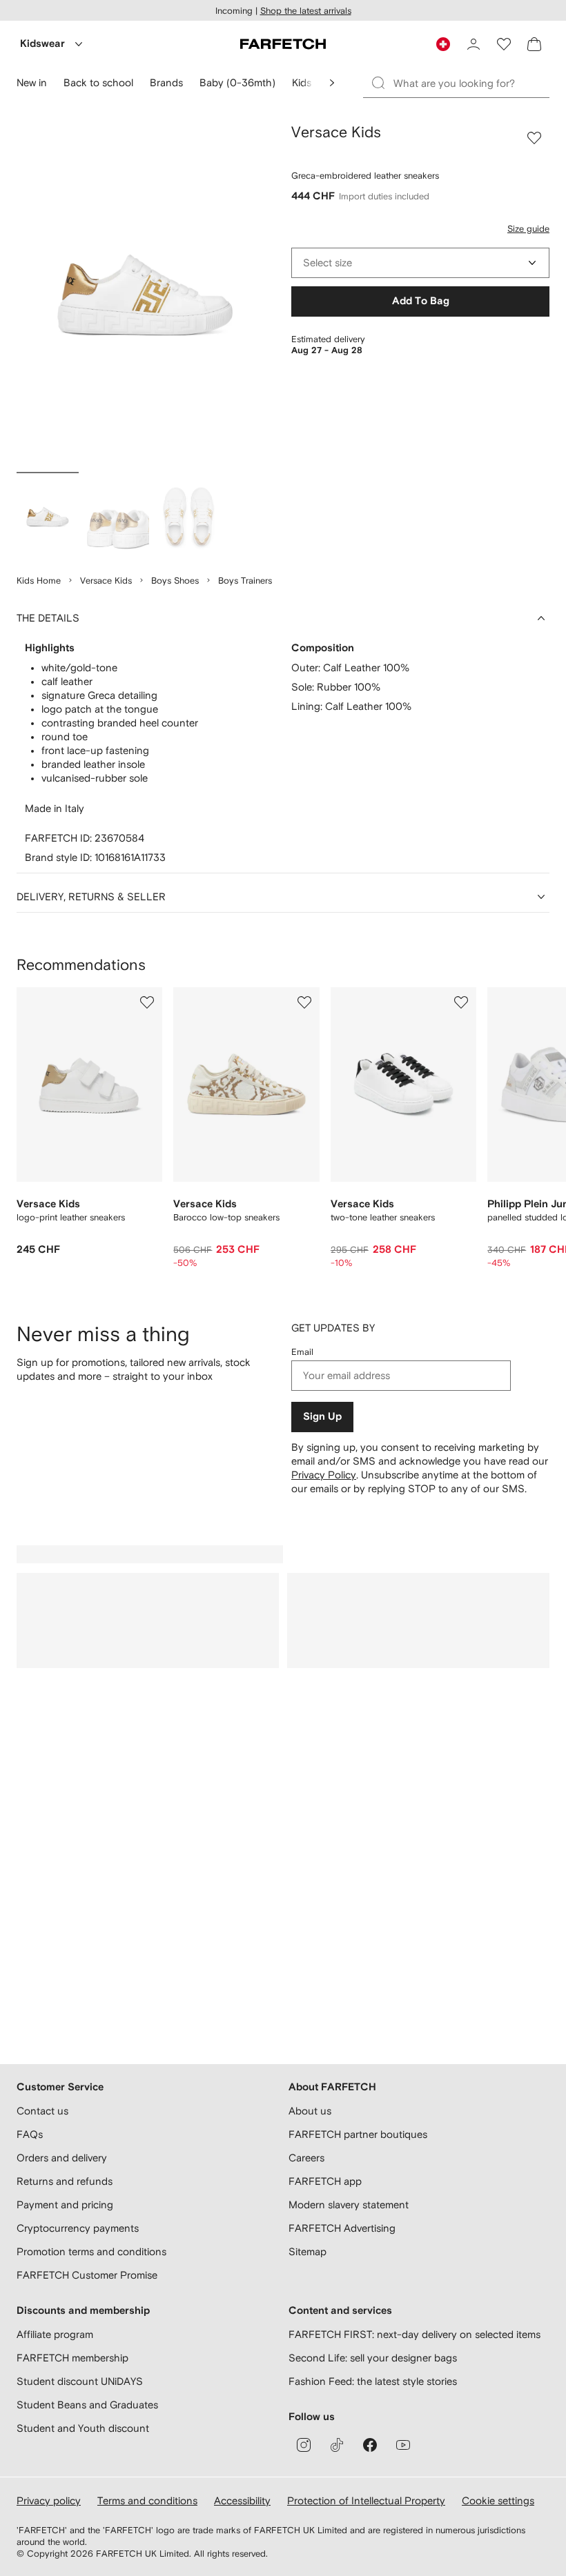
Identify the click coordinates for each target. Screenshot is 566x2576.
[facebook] (370, 2445)
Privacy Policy (324, 1475)
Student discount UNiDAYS (80, 2381)
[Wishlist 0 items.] (504, 44)
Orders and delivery (62, 2158)
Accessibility (242, 2500)
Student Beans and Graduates (87, 2405)
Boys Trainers (245, 581)
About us (310, 2111)
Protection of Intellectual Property (366, 2500)
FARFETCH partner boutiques (358, 2134)
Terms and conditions (147, 2500)
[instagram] (304, 2445)
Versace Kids (106, 581)
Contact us (42, 2111)
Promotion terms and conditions (91, 2251)
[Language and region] (443, 44)
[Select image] (48, 517)
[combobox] (420, 263)
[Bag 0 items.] (534, 44)
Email (302, 1352)
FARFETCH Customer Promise (87, 2275)
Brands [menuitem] (166, 82)
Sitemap (308, 2251)
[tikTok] (337, 2445)
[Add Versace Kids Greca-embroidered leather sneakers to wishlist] (534, 138)
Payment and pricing (65, 2205)
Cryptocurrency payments (78, 2228)
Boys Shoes (175, 581)
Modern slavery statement (349, 2205)
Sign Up (322, 1417)
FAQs (30, 2134)
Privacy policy (49, 2500)
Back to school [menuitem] (98, 82)
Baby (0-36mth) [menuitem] (237, 82)
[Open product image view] (146, 295)
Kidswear (42, 44)
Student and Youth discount (83, 2428)
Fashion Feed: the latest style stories (373, 2381)
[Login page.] (474, 44)
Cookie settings (498, 2500)
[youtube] (403, 2445)
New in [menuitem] (32, 82)
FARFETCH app (325, 2181)
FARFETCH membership (72, 2358)
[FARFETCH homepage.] (283, 44)
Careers (306, 2158)
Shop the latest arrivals (306, 11)
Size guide (528, 229)
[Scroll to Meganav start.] (332, 83)
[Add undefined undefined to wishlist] (147, 1002)
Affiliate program (55, 2334)
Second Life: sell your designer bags (373, 2358)
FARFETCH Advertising (342, 2228)
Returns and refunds (65, 2181)
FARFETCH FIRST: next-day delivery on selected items (414, 2334)
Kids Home (39, 581)
